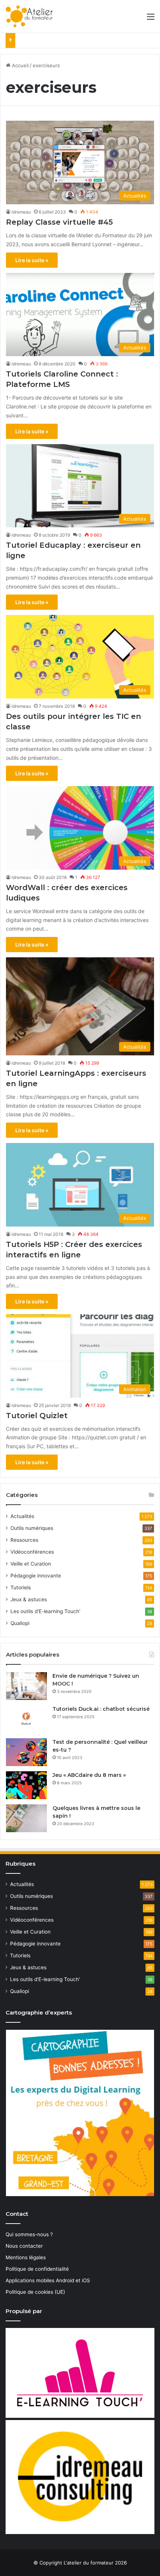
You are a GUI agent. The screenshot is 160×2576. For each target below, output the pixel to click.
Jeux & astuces (29, 1599)
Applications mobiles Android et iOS (48, 2280)
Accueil (20, 65)
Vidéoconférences (32, 1552)
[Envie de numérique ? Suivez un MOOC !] (26, 1686)
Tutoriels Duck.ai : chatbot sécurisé (101, 1709)
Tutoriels (21, 1587)
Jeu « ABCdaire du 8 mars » (89, 1775)
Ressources (24, 1540)
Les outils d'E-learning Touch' (45, 1611)
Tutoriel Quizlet (37, 1416)
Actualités (22, 1516)
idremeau (21, 212)
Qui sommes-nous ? (29, 2234)
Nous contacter (24, 2246)
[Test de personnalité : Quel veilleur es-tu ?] (26, 1752)
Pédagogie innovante (36, 1576)
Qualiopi (20, 1623)
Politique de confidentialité (37, 2269)
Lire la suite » (32, 260)
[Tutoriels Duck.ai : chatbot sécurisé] (26, 1719)
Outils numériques (32, 1528)
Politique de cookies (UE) (35, 2292)
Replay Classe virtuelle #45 (59, 222)
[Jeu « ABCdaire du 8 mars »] (26, 1785)
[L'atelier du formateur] (29, 16)
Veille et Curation (31, 1564)
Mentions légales (26, 2257)
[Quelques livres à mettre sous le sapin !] (26, 1818)
